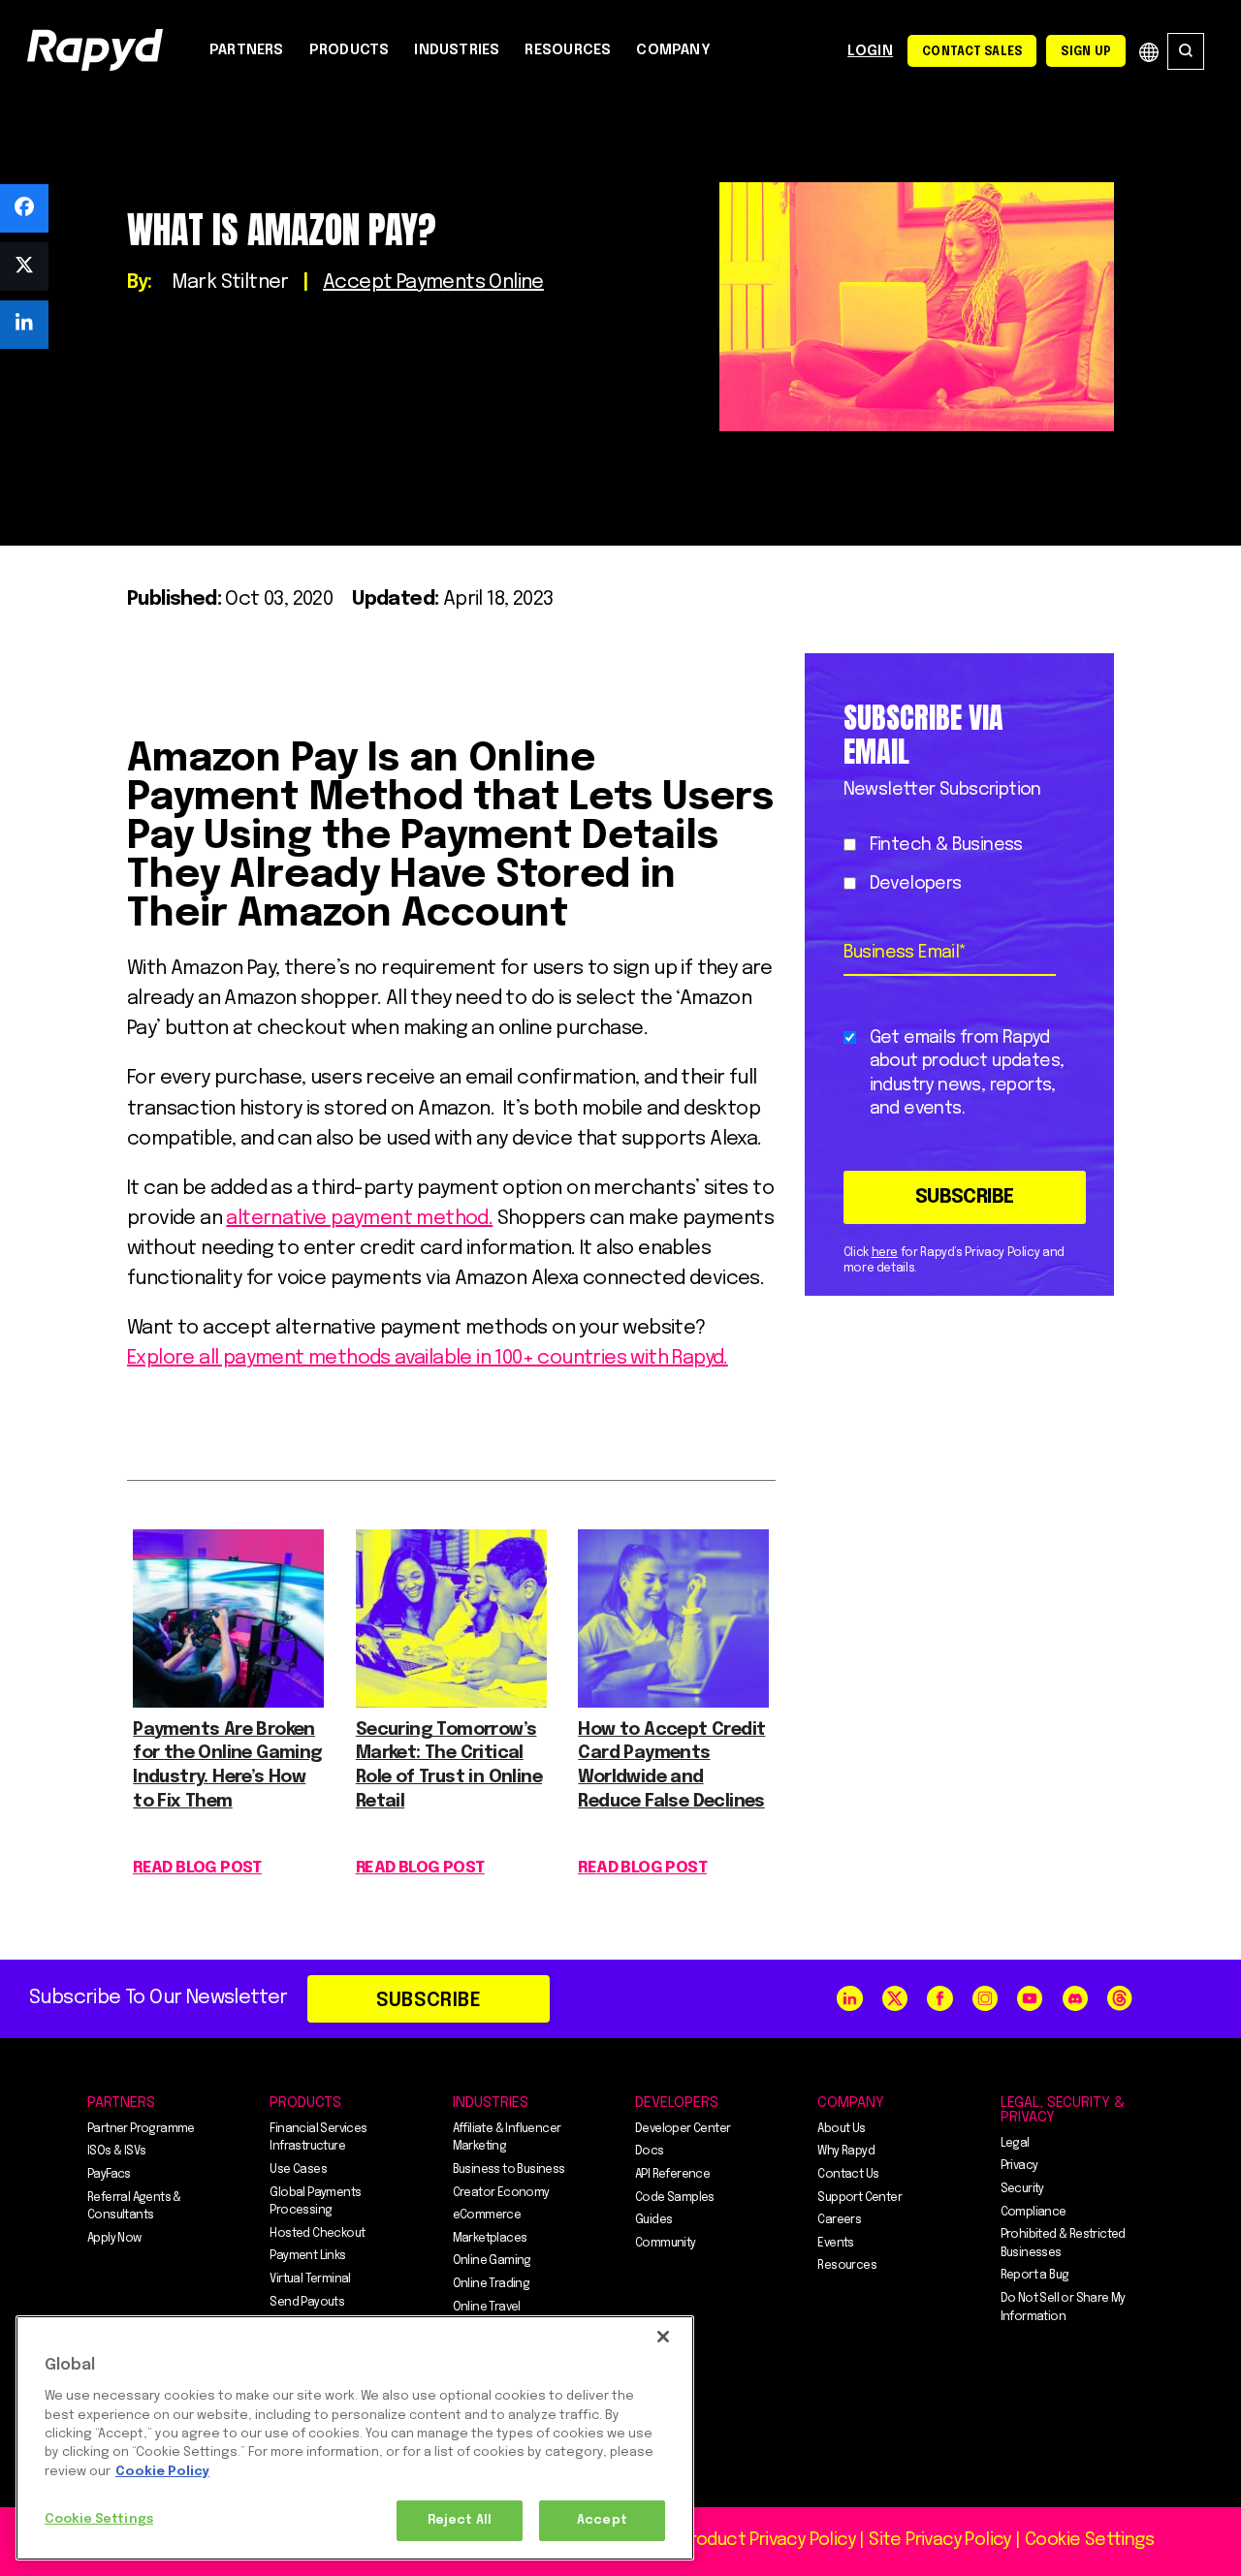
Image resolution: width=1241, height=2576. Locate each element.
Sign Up (1086, 52)
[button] (24, 208)
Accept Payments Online (433, 283)
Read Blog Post (197, 1868)
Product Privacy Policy (768, 2540)
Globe (1149, 52)
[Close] (663, 2337)
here (885, 1253)
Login (870, 51)
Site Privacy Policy (940, 2540)
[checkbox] (955, 865)
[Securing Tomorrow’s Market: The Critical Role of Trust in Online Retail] (451, 1702)
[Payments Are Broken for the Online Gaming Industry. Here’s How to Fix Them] (228, 1702)
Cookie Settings (99, 2519)
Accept (602, 2520)
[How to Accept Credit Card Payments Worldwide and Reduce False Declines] (673, 1702)
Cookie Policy (162, 2472)
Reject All (460, 2520)
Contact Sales (972, 52)
